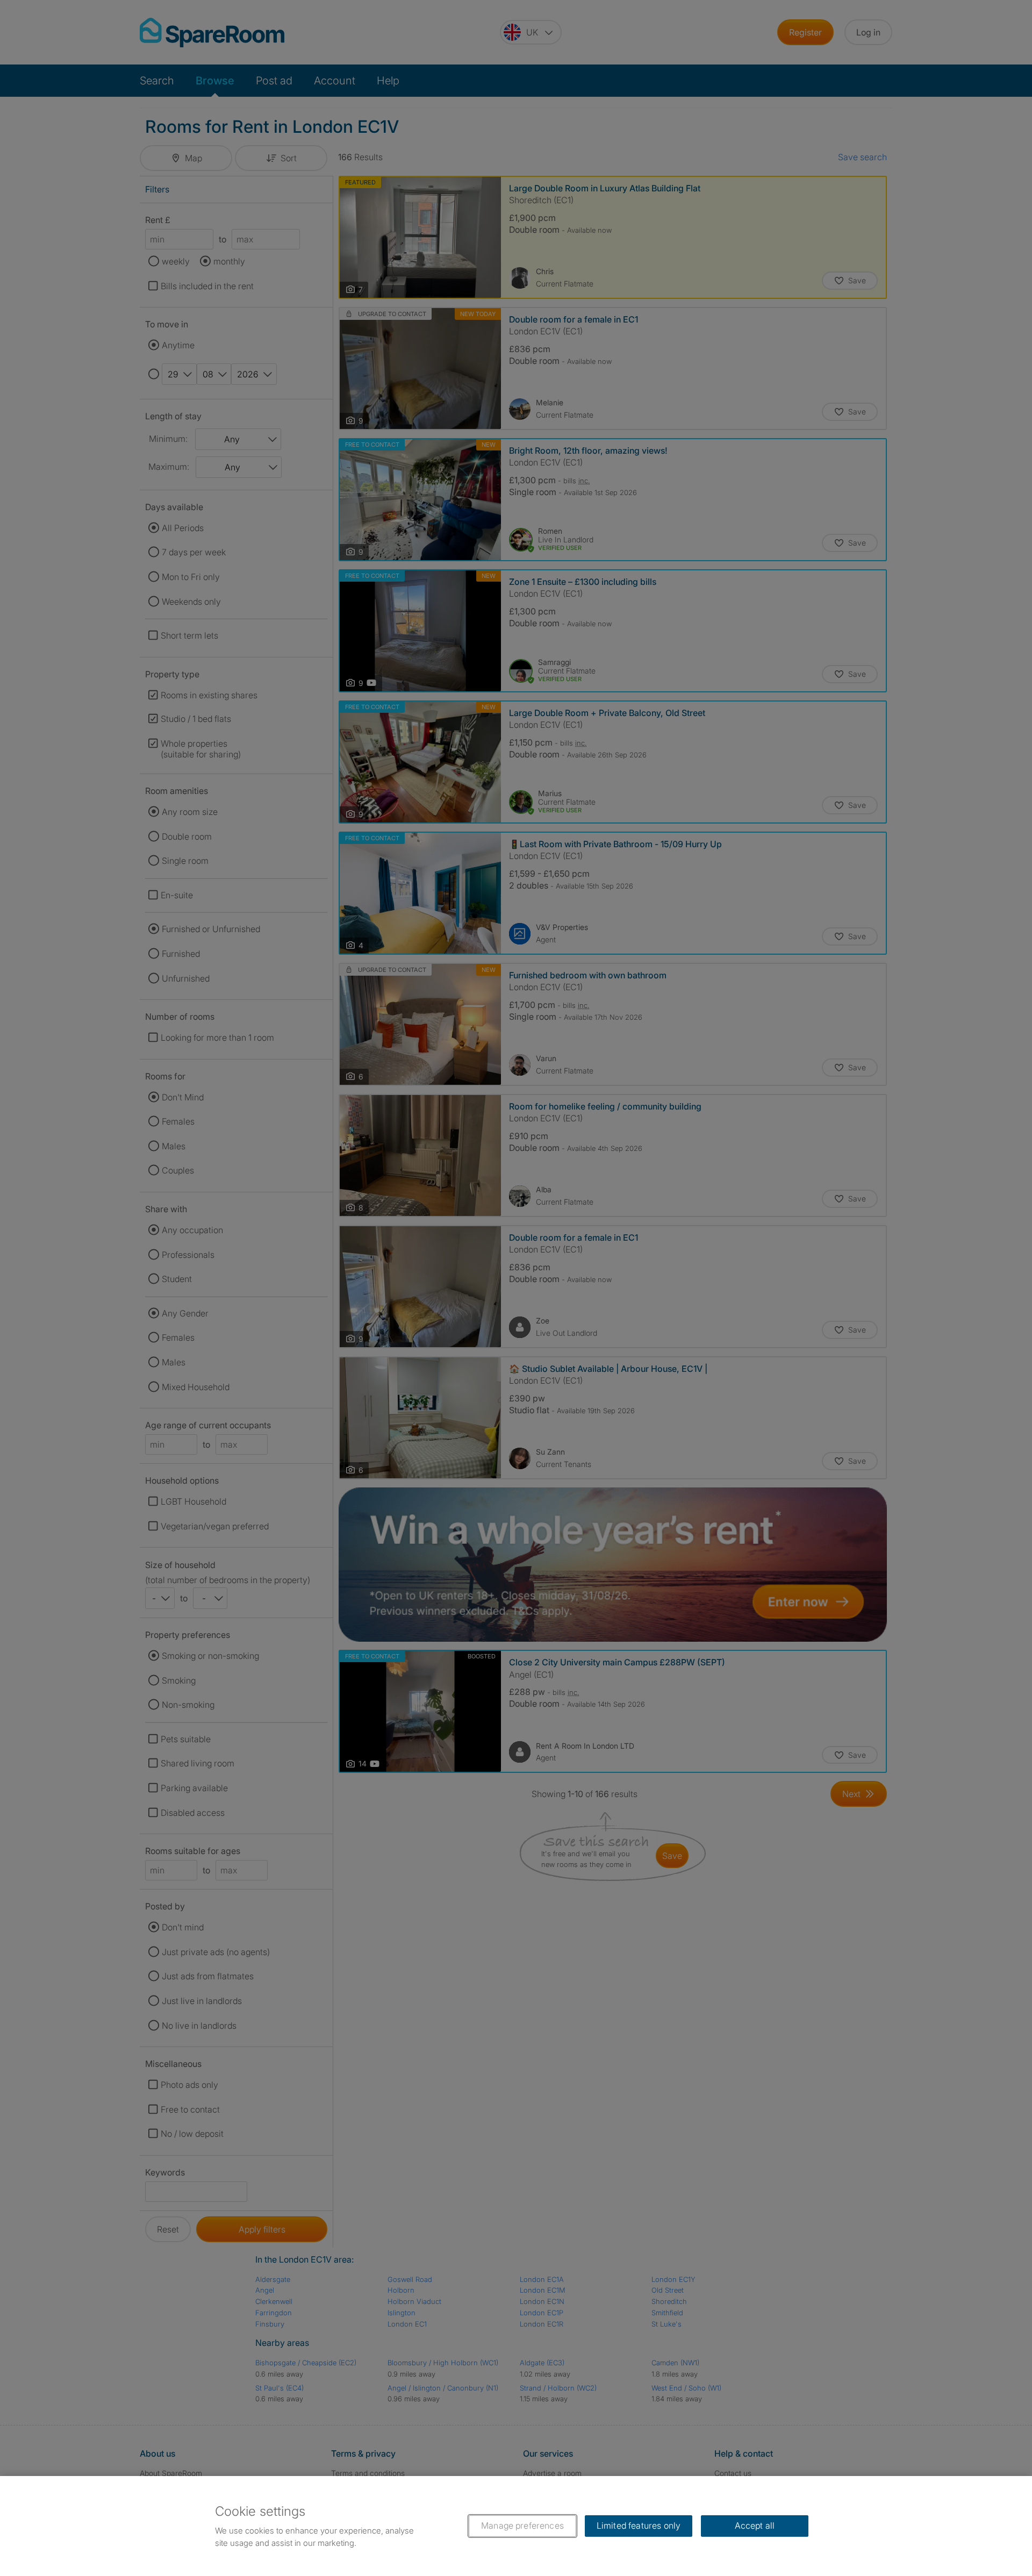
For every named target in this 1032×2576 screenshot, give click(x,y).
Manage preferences (522, 2525)
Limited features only (639, 2525)
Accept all (755, 2525)
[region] (516, 2526)
